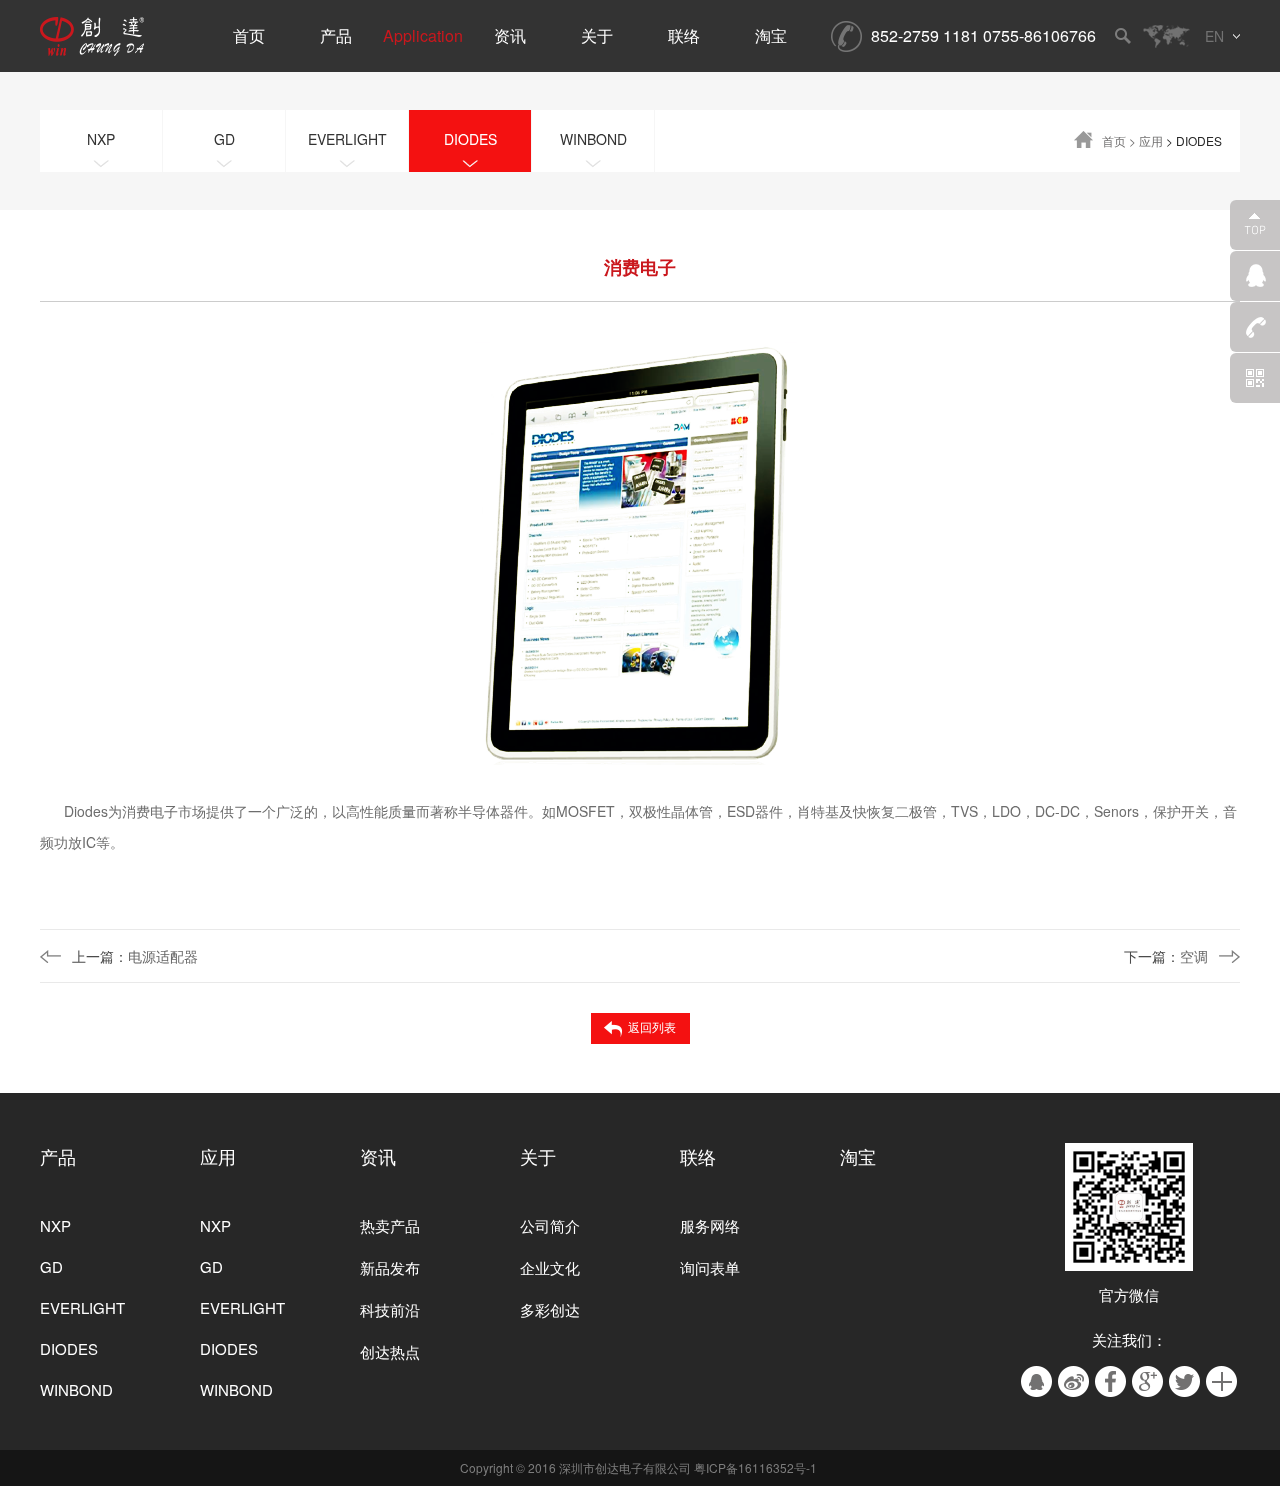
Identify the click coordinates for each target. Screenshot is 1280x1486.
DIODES (69, 1348)
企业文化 (550, 1267)
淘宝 (858, 1156)
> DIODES (1194, 140)
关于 (538, 1156)
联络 (698, 1156)
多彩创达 (550, 1309)
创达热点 (390, 1351)
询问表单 (710, 1267)
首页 (1114, 140)
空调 (1166, 956)
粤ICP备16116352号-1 (755, 1467)
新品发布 (390, 1267)
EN (1214, 36)
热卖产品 (390, 1225)
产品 (58, 1156)
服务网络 (710, 1225)
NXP (55, 1225)
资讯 (378, 1156)
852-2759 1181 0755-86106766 (983, 35)
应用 (218, 1156)
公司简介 (550, 1225)
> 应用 (1146, 140)
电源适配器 (135, 956)
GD (51, 1266)
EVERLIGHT (82, 1307)
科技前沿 (390, 1309)
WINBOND (76, 1389)
